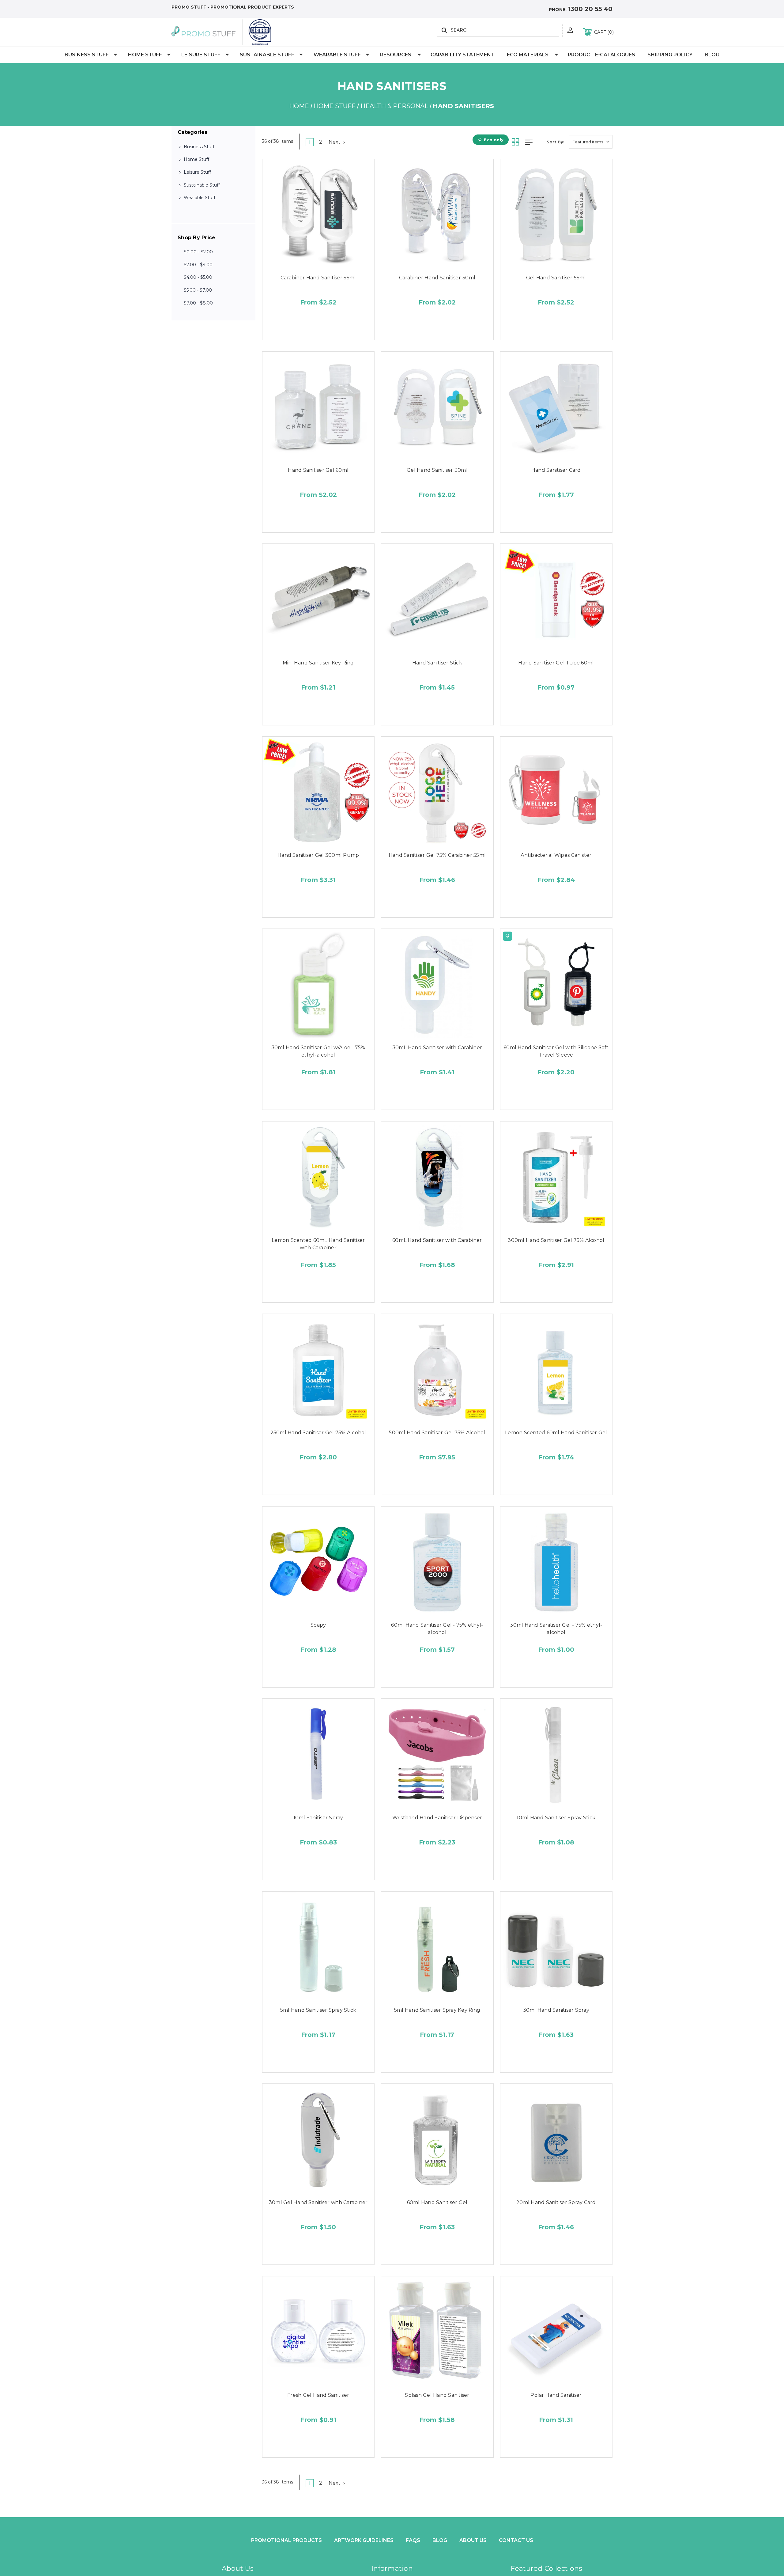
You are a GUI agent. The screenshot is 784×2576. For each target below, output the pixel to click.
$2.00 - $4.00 (198, 265)
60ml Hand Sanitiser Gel (437, 2202)
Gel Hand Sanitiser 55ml (556, 278)
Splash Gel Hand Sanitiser (437, 2395)
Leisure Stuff (201, 55)
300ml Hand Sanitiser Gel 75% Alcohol (556, 1240)
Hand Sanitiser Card (556, 470)
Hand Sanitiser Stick (437, 663)
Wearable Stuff (337, 55)
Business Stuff (87, 55)
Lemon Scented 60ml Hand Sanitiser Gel (556, 1433)
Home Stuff (145, 55)
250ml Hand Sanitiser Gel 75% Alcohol (318, 1433)
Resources (396, 55)
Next (335, 142)
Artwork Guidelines (364, 2540)
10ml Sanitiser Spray (318, 1818)
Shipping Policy (670, 55)
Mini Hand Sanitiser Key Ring (318, 663)
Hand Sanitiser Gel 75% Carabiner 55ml (437, 855)
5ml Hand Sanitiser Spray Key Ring (437, 2010)
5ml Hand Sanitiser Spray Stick (318, 2010)
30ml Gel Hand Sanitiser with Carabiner (318, 2202)
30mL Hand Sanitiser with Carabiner (437, 1048)
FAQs (413, 2540)
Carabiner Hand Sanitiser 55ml (318, 278)
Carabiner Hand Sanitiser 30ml (437, 278)
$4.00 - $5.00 (198, 277)
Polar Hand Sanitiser (556, 2395)
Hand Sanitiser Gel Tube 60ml (556, 663)
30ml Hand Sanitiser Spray (556, 2010)
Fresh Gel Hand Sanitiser (318, 2395)
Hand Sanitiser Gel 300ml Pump (318, 855)
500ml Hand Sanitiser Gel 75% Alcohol (437, 1433)
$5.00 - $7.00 (198, 290)
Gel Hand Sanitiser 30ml (437, 470)
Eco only (494, 140)
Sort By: (556, 142)
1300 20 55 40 (590, 9)
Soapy (318, 1625)
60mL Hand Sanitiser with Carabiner (437, 1240)
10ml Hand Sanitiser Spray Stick (556, 1818)
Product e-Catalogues (601, 55)
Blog (712, 55)
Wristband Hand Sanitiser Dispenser (437, 1818)
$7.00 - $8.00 (198, 303)
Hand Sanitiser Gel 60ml (318, 470)
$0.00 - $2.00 (198, 252)
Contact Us (516, 2540)
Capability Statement (463, 55)
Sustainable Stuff (267, 55)
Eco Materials (528, 55)
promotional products (286, 2540)
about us (473, 2540)
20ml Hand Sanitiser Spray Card (556, 2202)
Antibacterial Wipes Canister (556, 855)
